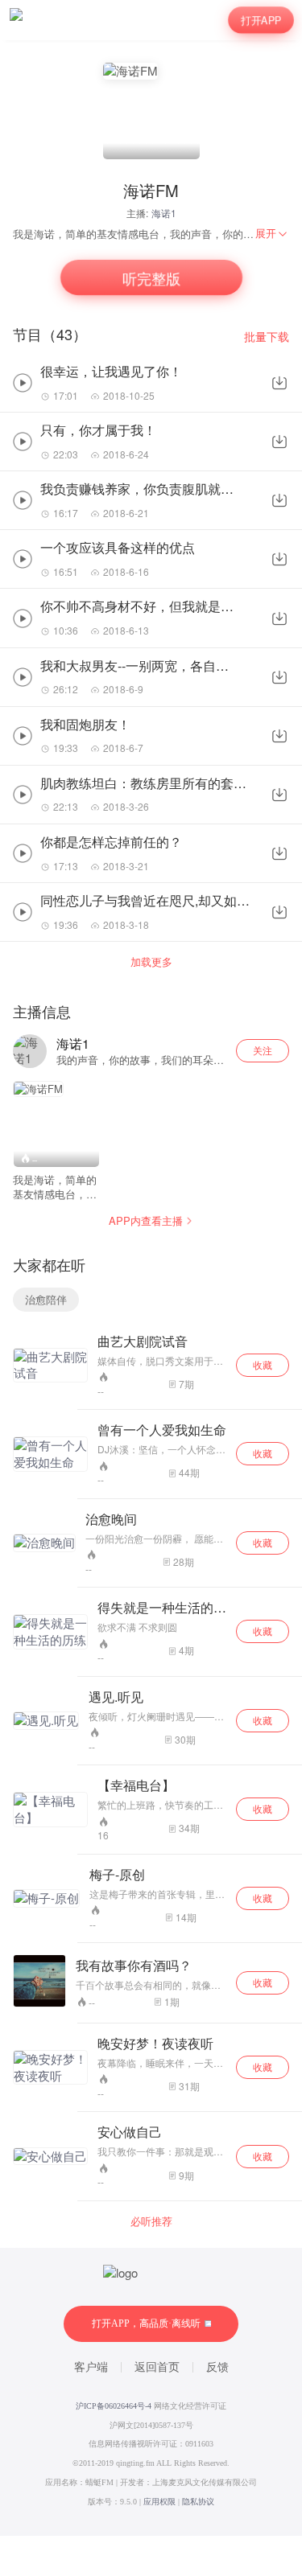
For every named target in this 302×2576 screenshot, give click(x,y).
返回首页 (157, 2367)
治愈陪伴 (46, 1299)
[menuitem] (272, 233)
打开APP (261, 20)
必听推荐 (151, 2221)
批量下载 (267, 337)
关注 (263, 1050)
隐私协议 (198, 2502)
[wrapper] (151, 1288)
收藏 (263, 1364)
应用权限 (159, 2502)
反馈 (217, 2367)
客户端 (91, 2367)
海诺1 (164, 213)
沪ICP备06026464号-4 (114, 2406)
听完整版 (151, 277)
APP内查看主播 (146, 1220)
